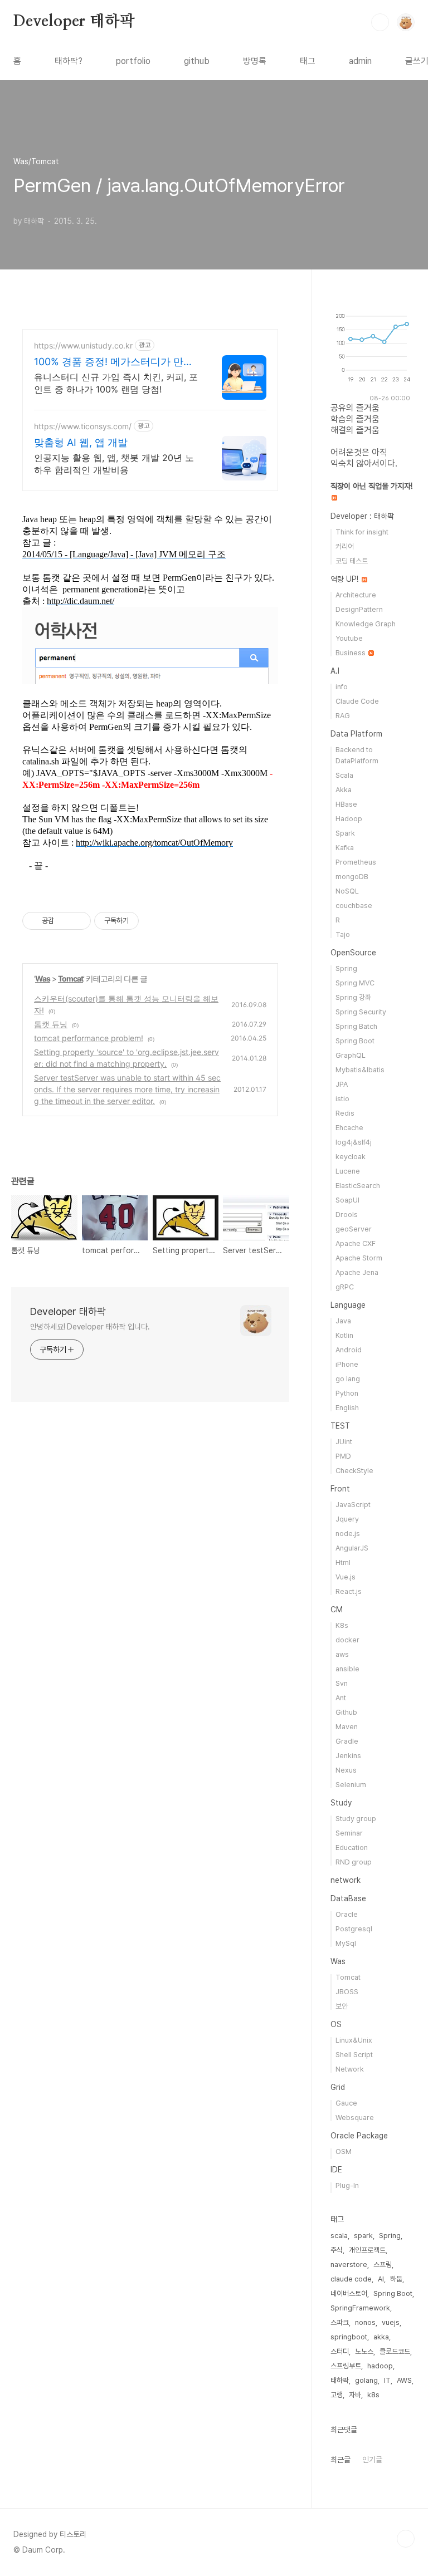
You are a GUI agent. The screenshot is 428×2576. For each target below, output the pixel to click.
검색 (380, 22)
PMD (343, 1456)
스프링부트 (346, 2366)
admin (360, 61)
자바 (355, 2395)
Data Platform (356, 734)
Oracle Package (359, 2136)
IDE (336, 2170)
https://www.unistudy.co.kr (83, 345)
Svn (342, 1683)
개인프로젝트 (367, 2250)
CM (337, 1610)
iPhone (347, 1364)
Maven (347, 1727)
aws (342, 1654)
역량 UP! (346, 579)
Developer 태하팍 (74, 22)
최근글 (341, 2460)
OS (336, 2024)
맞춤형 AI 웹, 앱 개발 (81, 442)
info (342, 687)
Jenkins (348, 1756)
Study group (356, 1819)
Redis (345, 1113)
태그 (308, 61)
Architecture (356, 595)
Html (343, 1562)
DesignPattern (359, 609)
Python (347, 1393)
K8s (342, 1625)
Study (341, 1803)
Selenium (351, 1785)
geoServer (354, 1229)
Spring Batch (356, 1026)
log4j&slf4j (354, 1142)
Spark (345, 833)
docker (347, 1640)
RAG (343, 716)
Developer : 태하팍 (362, 516)
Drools (347, 1215)
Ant (341, 1698)
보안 (342, 2006)
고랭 (337, 2395)
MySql (346, 1943)
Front (340, 1489)
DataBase (348, 1898)
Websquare (355, 2118)
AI (381, 2279)
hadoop (380, 2366)
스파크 (340, 2322)
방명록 (255, 61)
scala (339, 2236)
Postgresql (354, 1929)
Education (352, 1848)
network (346, 1880)
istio (342, 1099)
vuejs (391, 2322)
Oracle (347, 1914)
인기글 (372, 2460)
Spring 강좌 (353, 997)
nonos (365, 2322)
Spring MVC (355, 983)
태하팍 (340, 2380)
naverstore (349, 2265)
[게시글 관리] (78, 921)
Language (348, 1305)
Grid (338, 2087)
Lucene (348, 1171)
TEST (340, 1426)
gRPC (345, 1287)
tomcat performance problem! (89, 1038)
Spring (346, 968)
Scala (344, 775)
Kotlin (344, 1335)
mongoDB (352, 877)
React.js (349, 1591)
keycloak (351, 1157)
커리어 (345, 546)
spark (363, 2236)
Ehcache (349, 1128)
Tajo (343, 934)
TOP (406, 2539)
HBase (346, 804)
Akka (344, 790)
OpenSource (353, 953)
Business (351, 653)
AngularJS (352, 1548)
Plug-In (347, 2185)
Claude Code (357, 701)
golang (366, 2380)
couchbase (354, 906)
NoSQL (347, 891)
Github (346, 1712)
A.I (335, 671)
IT (387, 2380)
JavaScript (353, 1505)
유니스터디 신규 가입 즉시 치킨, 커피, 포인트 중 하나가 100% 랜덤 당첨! (116, 383)
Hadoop (349, 819)
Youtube (349, 638)
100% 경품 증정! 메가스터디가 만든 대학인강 (114, 362)
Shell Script (354, 2055)
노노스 (364, 2351)
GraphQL (351, 1055)
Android (349, 1350)
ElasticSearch (358, 1186)
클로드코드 (395, 2351)
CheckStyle (354, 1471)
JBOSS (347, 1992)
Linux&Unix (354, 2040)
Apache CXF (356, 1243)
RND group (354, 1862)
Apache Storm (359, 1258)
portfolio (133, 61)
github (197, 61)
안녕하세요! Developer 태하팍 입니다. (90, 1327)
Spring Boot (355, 1041)
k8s (373, 2395)
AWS (404, 2380)
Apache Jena (357, 1272)
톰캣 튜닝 (51, 1024)
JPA (342, 1084)
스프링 (383, 2265)
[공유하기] (64, 921)
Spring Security (361, 1012)
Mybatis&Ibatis (360, 1070)
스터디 (340, 2351)
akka (381, 2337)
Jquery (347, 1519)
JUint (344, 1442)
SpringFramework (360, 2308)
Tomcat (70, 978)
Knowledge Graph (366, 624)
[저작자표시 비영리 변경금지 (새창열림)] (154, 921)
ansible (347, 1669)
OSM (344, 2151)
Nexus (346, 1770)
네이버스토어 (349, 2293)
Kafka (345, 848)
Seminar (349, 1833)
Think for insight (362, 532)
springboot (349, 2337)
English (347, 1408)
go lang (348, 1379)
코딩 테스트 (352, 561)
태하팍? (69, 61)
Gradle (347, 1741)
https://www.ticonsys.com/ (83, 426)
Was (43, 978)
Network (350, 2069)
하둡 (396, 2279)
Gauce (346, 2103)
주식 (337, 2250)
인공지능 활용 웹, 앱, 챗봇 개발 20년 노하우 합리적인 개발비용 (114, 464)
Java (343, 1321)
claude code (351, 2279)
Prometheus (356, 862)
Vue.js (346, 1577)
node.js (348, 1534)
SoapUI (347, 1200)
